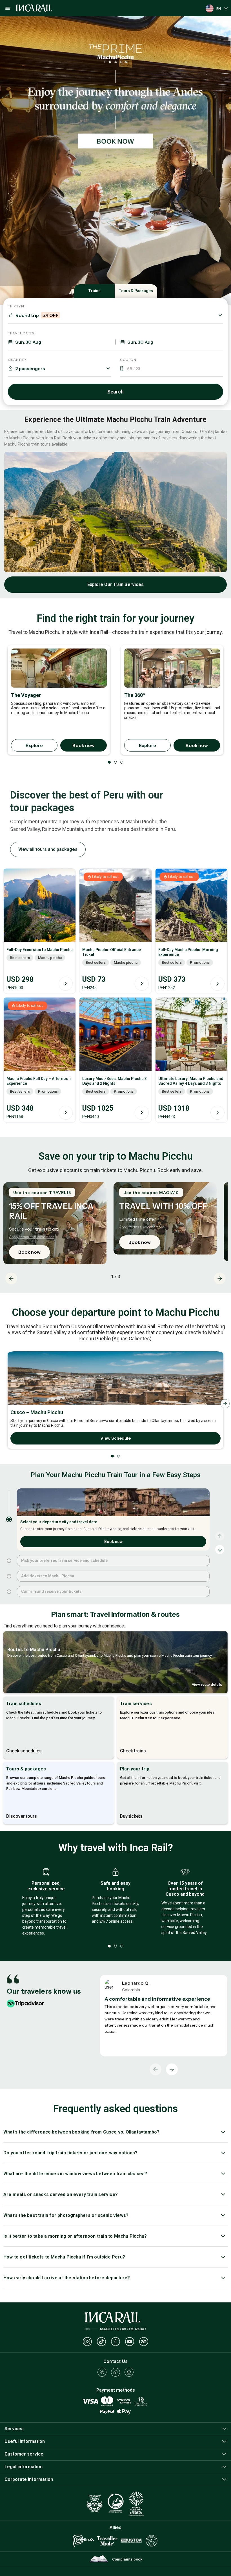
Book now (84, 745)
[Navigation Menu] (8, 8)
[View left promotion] (115, 81)
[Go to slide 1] (9, 1519)
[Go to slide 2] (9, 1561)
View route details (207, 1684)
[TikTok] (101, 2342)
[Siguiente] (172, 2069)
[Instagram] (87, 2342)
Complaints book (127, 2559)
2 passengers (30, 368)
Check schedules (24, 1751)
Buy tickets (131, 1816)
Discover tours (22, 1816)
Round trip (37, 315)
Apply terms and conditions (32, 1237)
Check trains (133, 1751)
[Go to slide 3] (9, 1576)
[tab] (230, 19)
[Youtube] (130, 2342)
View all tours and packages (48, 849)
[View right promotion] (115, 225)
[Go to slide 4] (9, 1592)
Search (115, 392)
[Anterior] (156, 2069)
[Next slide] (220, 1278)
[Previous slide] (11, 1278)
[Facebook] (115, 2342)
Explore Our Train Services (116, 584)
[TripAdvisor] (144, 2342)
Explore (34, 745)
